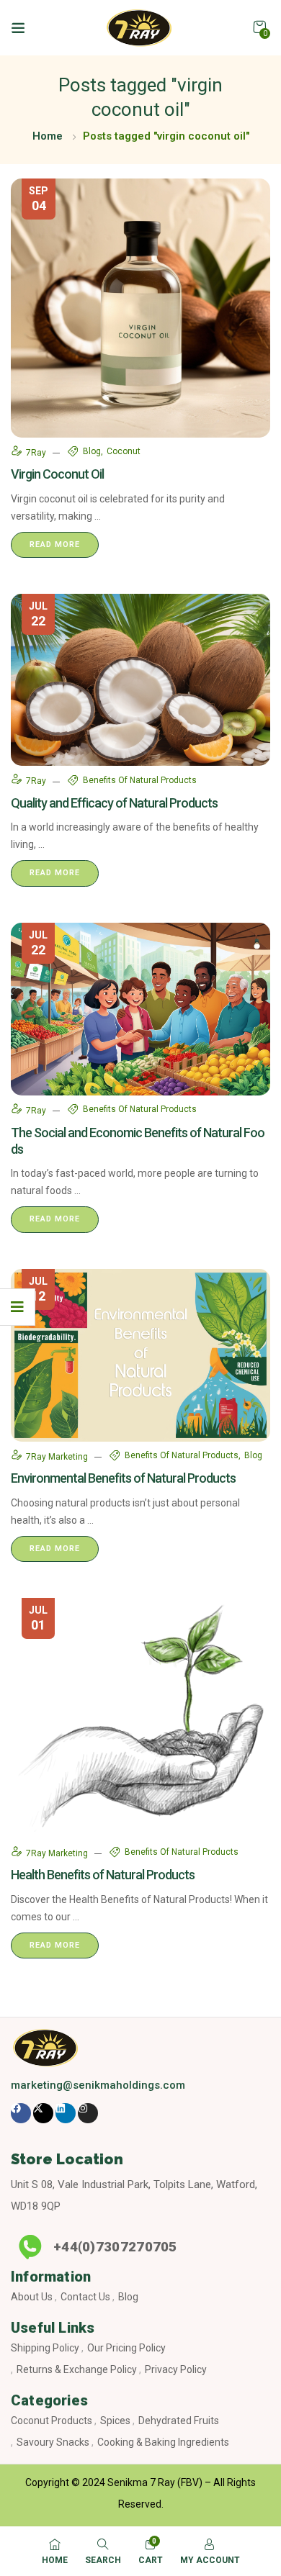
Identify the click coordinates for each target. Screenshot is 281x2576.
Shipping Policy (45, 2348)
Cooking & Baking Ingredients (163, 2442)
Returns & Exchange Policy (77, 2369)
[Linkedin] (66, 2113)
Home (48, 136)
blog (92, 451)
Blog (128, 2297)
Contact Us (85, 2297)
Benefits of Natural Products (140, 780)
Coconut (124, 451)
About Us (32, 2297)
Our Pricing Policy (126, 2348)
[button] (259, 27)
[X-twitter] (43, 2113)
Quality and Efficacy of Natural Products (114, 803)
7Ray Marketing (58, 1457)
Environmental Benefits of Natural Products (123, 1478)
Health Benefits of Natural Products (103, 1875)
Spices (115, 2421)
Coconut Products (52, 2421)
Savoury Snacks (53, 2442)
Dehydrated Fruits (179, 2421)
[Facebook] (21, 2113)
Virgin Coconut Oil (57, 474)
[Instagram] (88, 2113)
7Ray (37, 453)
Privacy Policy (176, 2369)
